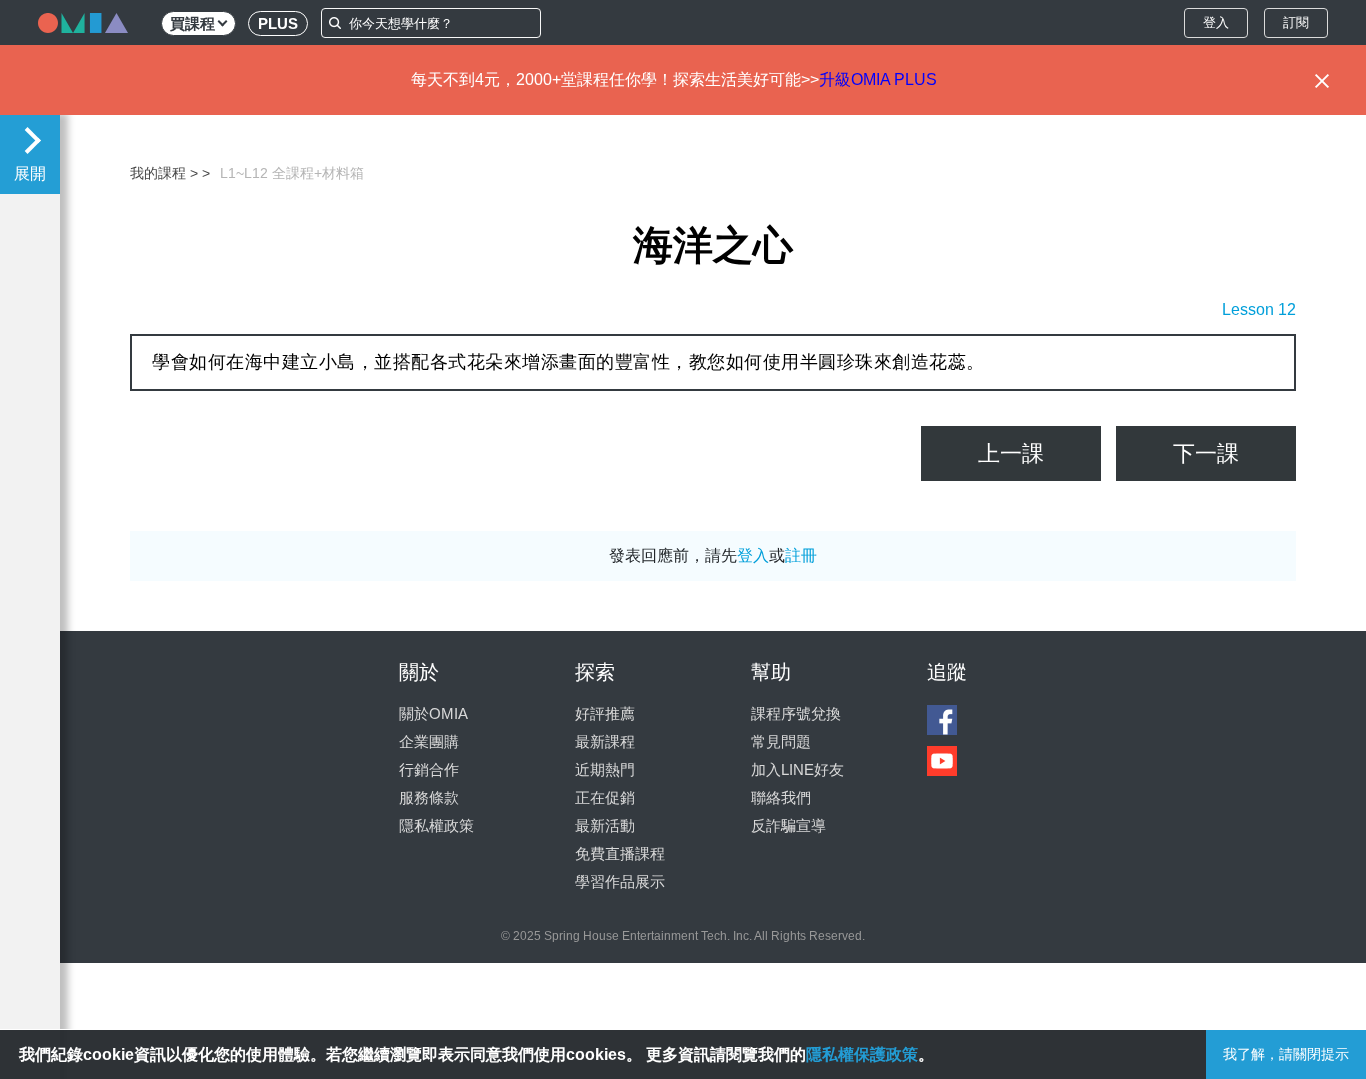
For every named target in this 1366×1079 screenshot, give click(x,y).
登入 (1216, 22)
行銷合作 (429, 769)
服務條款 (429, 797)
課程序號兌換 (796, 713)
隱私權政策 (436, 825)
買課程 (192, 23)
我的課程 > (164, 173)
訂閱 (1296, 22)
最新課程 (605, 741)
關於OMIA (433, 713)
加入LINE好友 (797, 769)
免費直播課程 (620, 853)
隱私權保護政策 (862, 1054)
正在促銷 (605, 797)
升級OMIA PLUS (878, 79)
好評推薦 (605, 713)
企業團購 (429, 741)
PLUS (278, 23)
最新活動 (605, 825)
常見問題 (781, 741)
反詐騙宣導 (788, 825)
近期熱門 (605, 769)
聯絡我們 (781, 797)
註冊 (801, 555)
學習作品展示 (620, 881)
